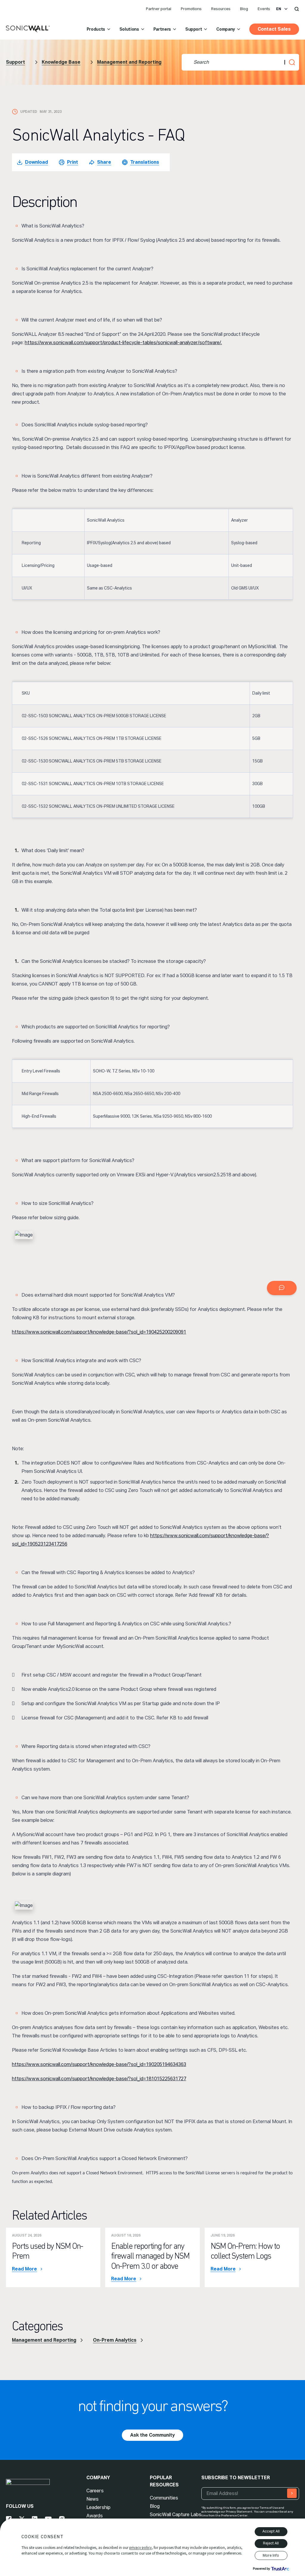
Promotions (191, 9)
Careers (95, 2491)
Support (194, 29)
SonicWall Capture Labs (176, 2515)
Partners (162, 29)
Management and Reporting (129, 62)
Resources (221, 9)
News (92, 2499)
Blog (244, 9)
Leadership (98, 2507)
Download (36, 162)
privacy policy (140, 2548)
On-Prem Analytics (115, 2340)
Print (73, 162)
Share (104, 162)
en (279, 9)
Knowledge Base (61, 62)
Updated (29, 112)
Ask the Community (152, 2435)
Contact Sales (274, 29)
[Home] (28, 29)
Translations (145, 162)
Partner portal (159, 9)
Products (96, 29)
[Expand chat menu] (282, 1288)
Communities (164, 2498)
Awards (95, 2516)
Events (264, 9)
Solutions (129, 29)
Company (226, 29)
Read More (24, 2269)
